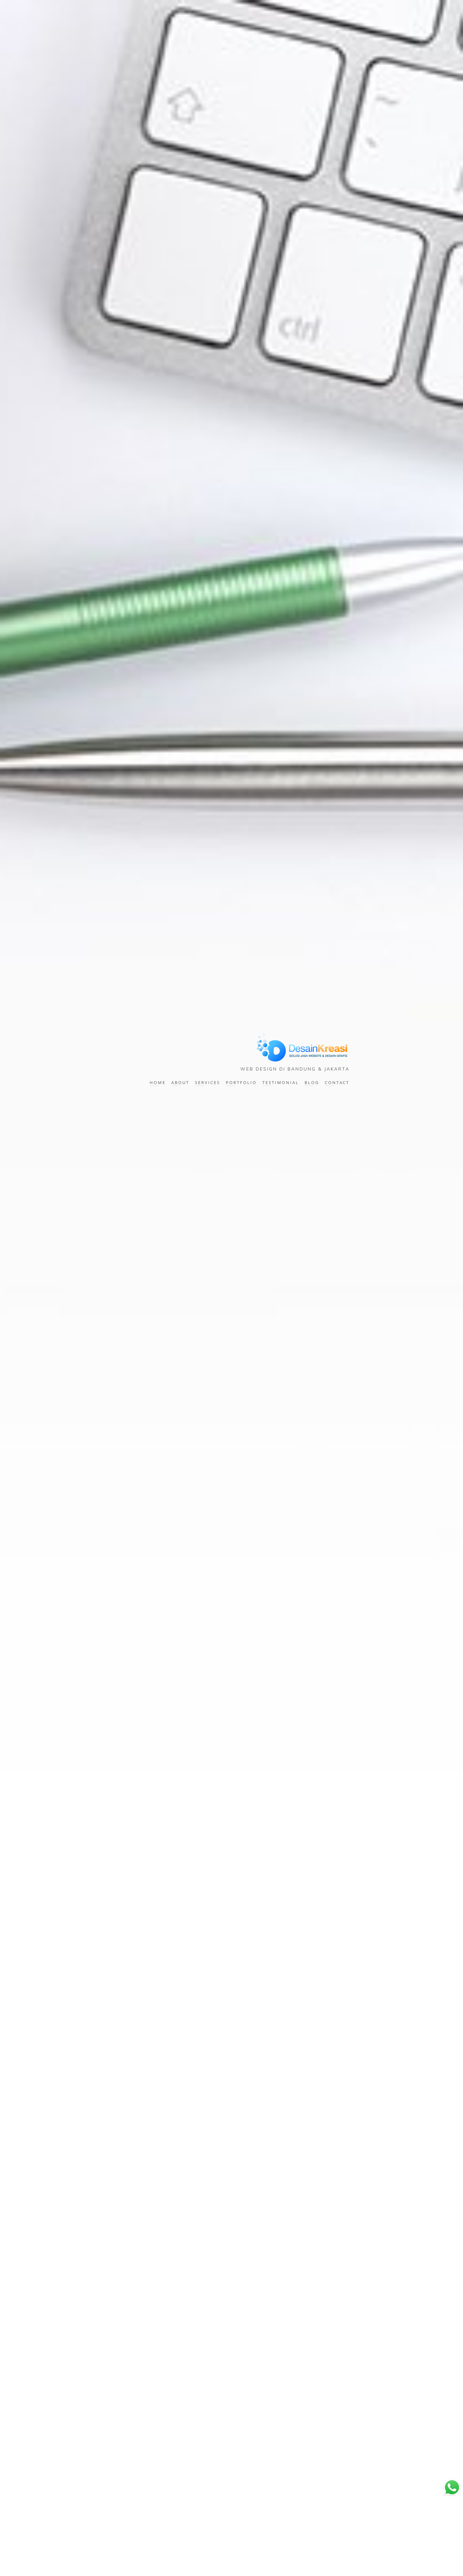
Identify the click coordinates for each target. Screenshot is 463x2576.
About (180, 1082)
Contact (337, 1082)
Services (208, 1082)
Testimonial (281, 1082)
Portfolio (241, 1082)
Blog (312, 1082)
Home (158, 1082)
